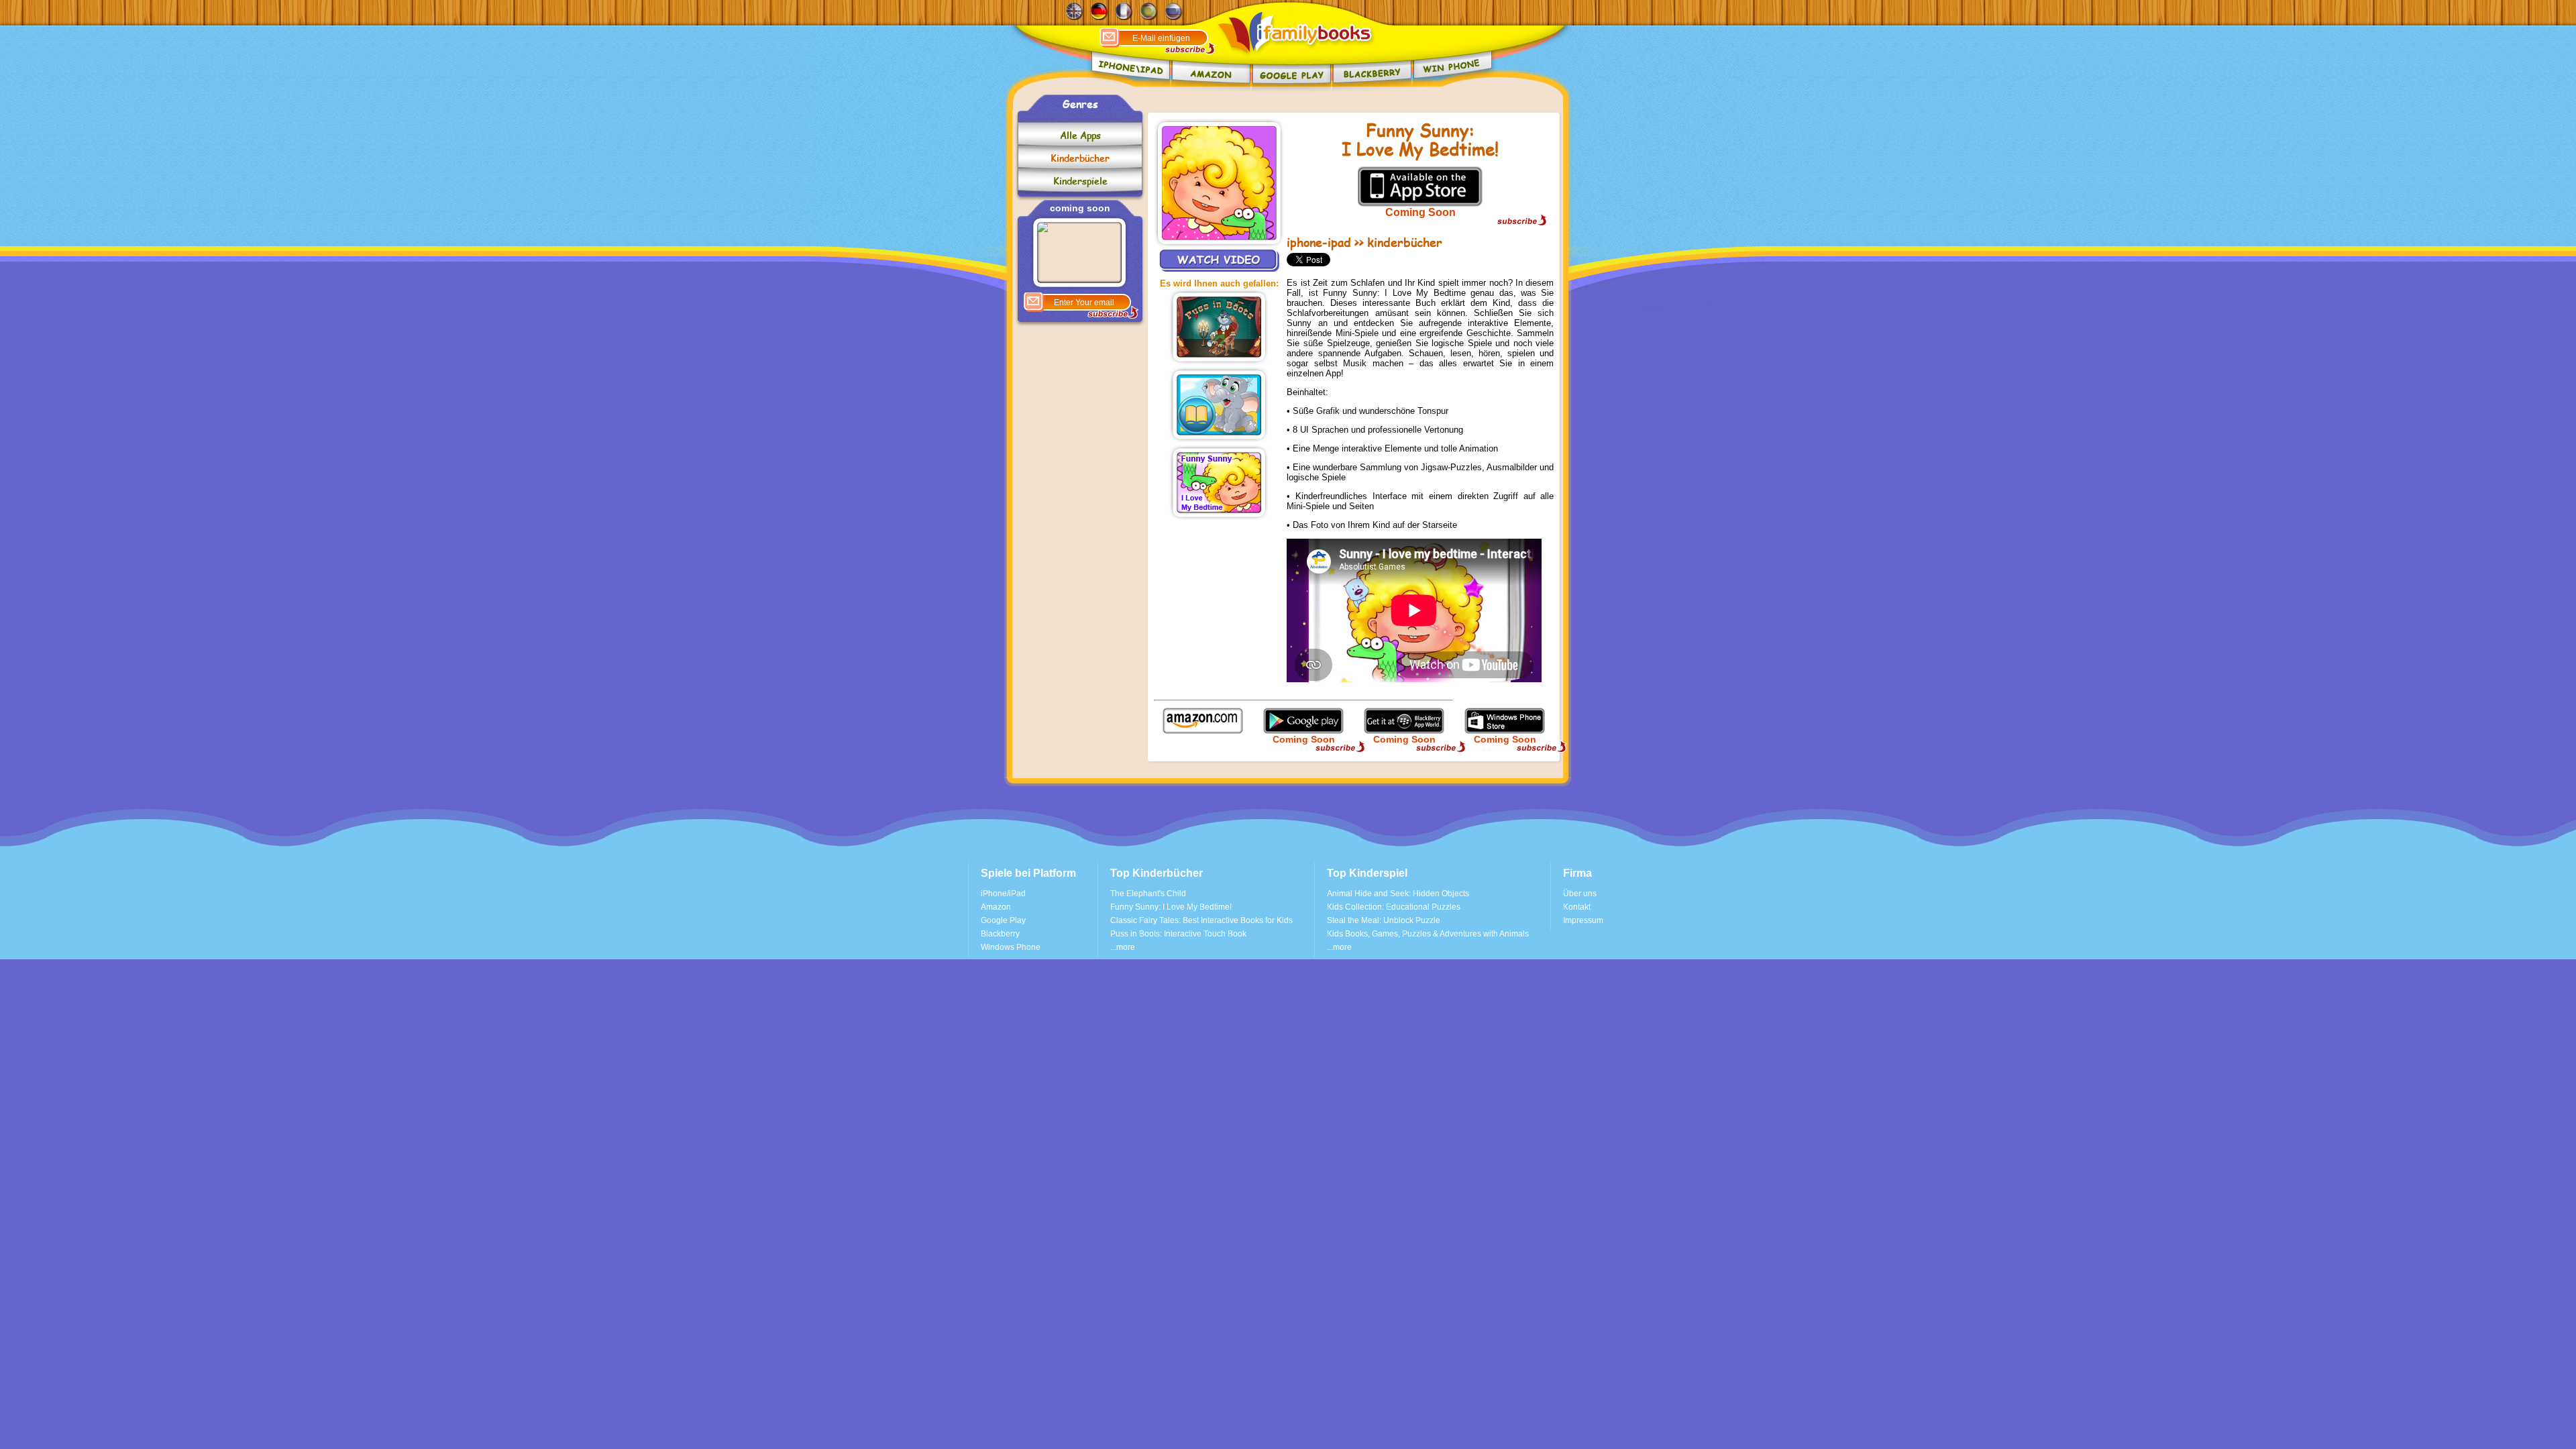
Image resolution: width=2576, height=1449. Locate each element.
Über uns (1580, 894)
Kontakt (1577, 907)
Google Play (1003, 920)
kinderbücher (1405, 242)
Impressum (1583, 920)
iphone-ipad (1319, 242)
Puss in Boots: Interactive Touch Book (1178, 934)
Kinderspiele (1080, 181)
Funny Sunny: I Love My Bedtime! (1171, 907)
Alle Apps (1080, 135)
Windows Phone (1011, 947)
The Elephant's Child (1148, 894)
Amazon (996, 907)
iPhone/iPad (1003, 894)
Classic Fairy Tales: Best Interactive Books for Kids (1201, 920)
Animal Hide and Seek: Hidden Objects (1398, 894)
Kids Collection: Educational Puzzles (1394, 907)
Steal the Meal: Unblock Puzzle (1384, 920)
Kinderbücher (1080, 158)
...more (1123, 947)
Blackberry (1000, 934)
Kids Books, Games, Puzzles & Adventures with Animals (1428, 934)
